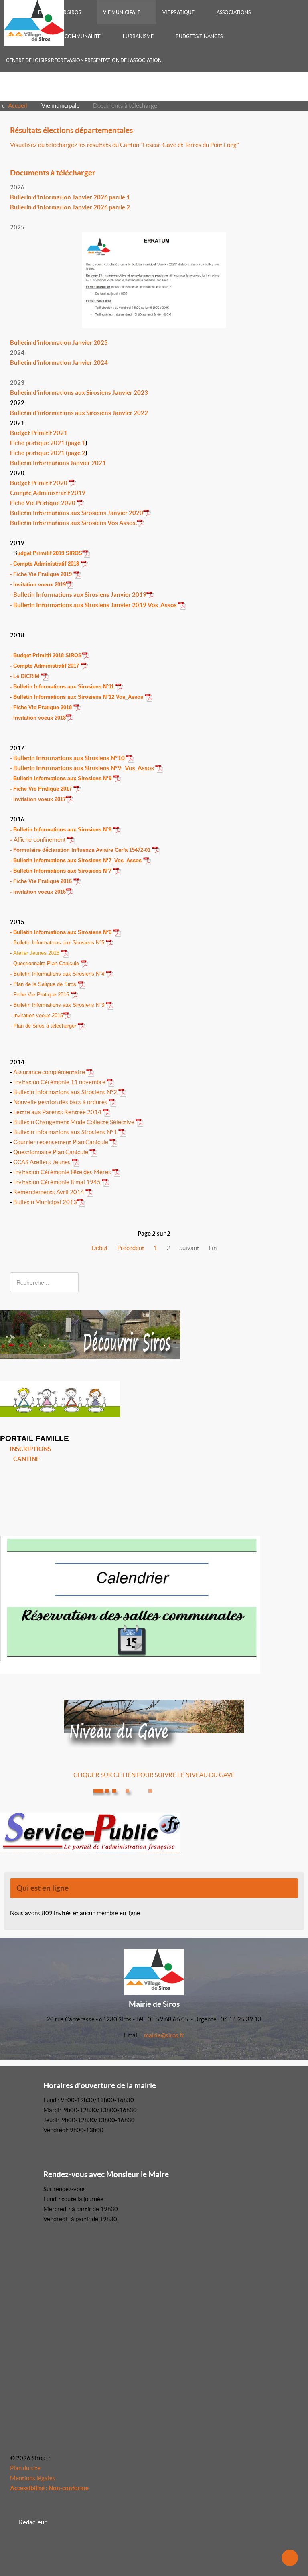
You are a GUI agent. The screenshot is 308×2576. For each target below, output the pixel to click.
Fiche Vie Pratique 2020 (43, 503)
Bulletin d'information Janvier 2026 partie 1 (70, 197)
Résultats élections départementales (71, 130)
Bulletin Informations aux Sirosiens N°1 (65, 1132)
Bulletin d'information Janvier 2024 (59, 363)
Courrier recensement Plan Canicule (61, 1142)
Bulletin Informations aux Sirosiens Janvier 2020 (77, 513)
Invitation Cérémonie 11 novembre (60, 1082)
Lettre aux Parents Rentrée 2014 (58, 1112)
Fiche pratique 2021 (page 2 (48, 453)
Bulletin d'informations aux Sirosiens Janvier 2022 (79, 413)
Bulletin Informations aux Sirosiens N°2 (65, 1092)
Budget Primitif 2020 (39, 483)
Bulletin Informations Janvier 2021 (58, 463)
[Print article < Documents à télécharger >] (286, 187)
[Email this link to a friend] (296, 145)
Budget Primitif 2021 (39, 433)
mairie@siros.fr (164, 2035)
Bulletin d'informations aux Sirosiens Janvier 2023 (79, 393)
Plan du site (25, 2468)
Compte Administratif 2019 (48, 493)
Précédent (131, 1248)
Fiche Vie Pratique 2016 (43, 881)
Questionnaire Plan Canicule (51, 1152)
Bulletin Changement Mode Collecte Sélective (74, 1122)
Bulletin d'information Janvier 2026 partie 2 (70, 207)
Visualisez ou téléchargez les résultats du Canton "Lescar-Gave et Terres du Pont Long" (125, 145)
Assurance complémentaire (50, 1072)
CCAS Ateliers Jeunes (42, 1162)
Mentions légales (33, 2478)
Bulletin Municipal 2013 (45, 1202)
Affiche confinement (40, 840)
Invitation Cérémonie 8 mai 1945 (57, 1182)
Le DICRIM (27, 676)
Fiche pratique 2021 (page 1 (48, 443)
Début (100, 1248)
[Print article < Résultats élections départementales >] (286, 145)
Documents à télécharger (53, 173)
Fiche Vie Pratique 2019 (43, 574)
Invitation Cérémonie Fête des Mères (62, 1172)
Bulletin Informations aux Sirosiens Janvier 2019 (80, 595)
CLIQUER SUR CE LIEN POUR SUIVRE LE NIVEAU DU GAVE (154, 1775)
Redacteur (33, 2522)
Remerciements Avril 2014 (48, 1192)
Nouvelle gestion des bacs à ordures (60, 1102)
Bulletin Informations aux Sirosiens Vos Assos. (73, 523)
